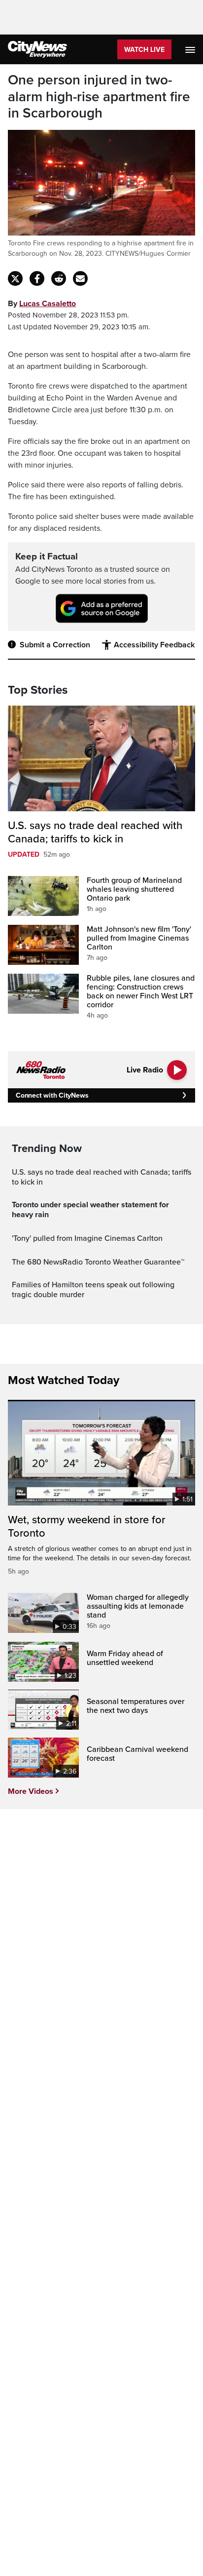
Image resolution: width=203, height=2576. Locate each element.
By (42, 304)
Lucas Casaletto (48, 304)
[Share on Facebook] (37, 278)
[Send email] (80, 278)
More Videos (31, 1791)
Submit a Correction (55, 645)
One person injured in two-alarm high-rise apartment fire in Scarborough (99, 97)
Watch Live (144, 50)
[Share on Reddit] (59, 278)
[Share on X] (15, 278)
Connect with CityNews (52, 1095)
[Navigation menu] (191, 49)
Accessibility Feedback (154, 645)
